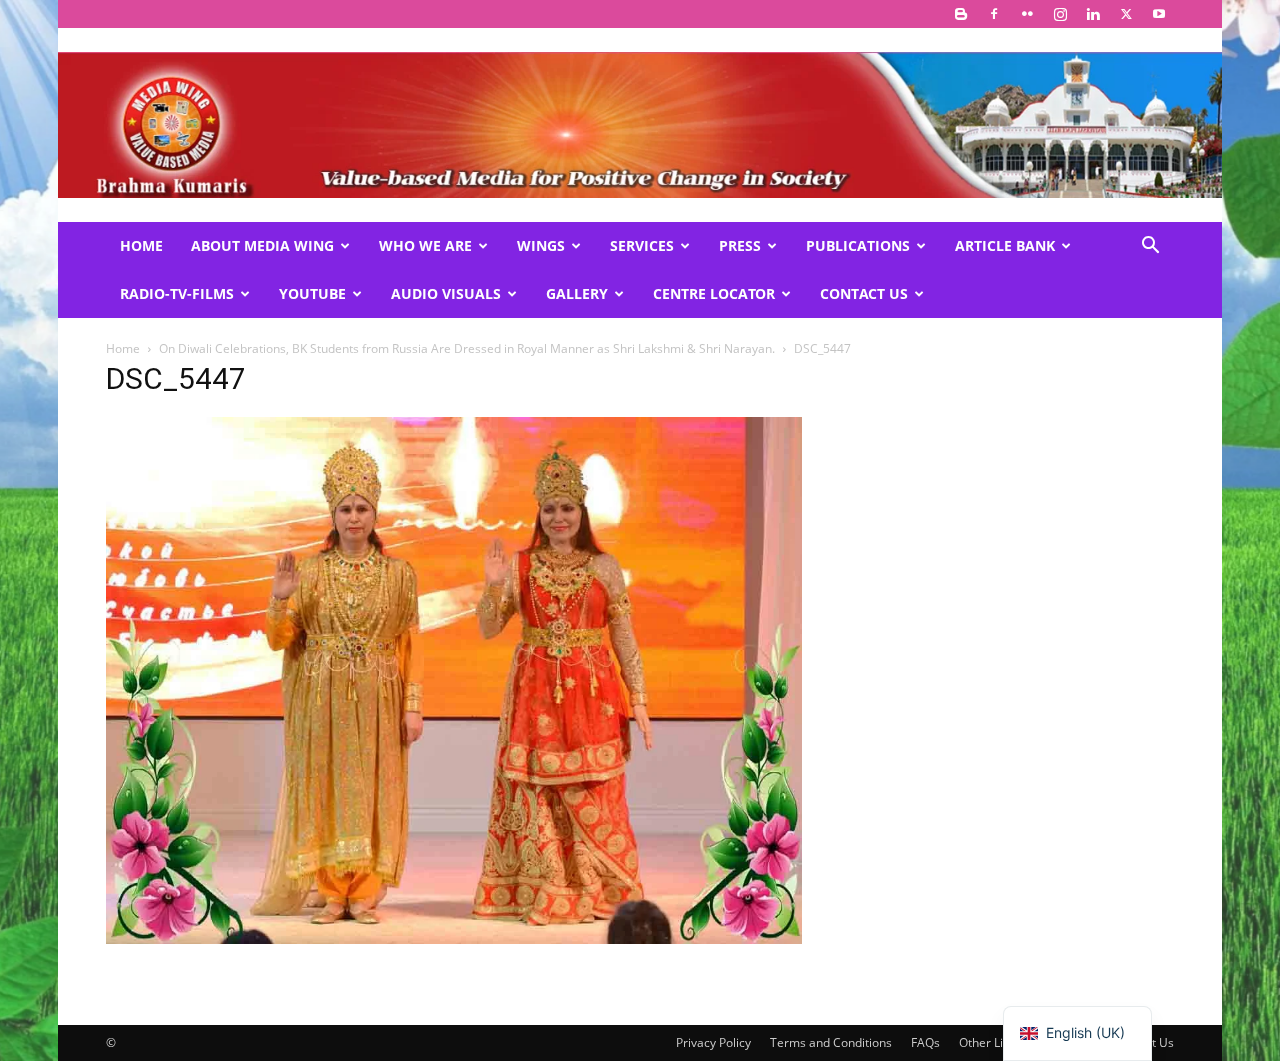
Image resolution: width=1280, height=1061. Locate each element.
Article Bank (1005, 245)
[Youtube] (1159, 14)
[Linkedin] (1093, 14)
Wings (541, 245)
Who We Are (425, 245)
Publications (858, 245)
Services (642, 245)
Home (141, 245)
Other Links (990, 1042)
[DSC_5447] (454, 938)
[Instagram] (1060, 14)
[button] (1150, 247)
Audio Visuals (446, 293)
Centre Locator (714, 293)
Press (740, 245)
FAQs (925, 1042)
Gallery (577, 293)
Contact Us (864, 293)
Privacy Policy (713, 1042)
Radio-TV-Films (177, 293)
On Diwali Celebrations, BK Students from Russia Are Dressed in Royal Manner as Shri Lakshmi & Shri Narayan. (467, 348)
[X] (1126, 14)
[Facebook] (994, 14)
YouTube (312, 293)
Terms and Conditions (831, 1042)
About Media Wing (262, 245)
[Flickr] (1027, 14)
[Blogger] (961, 14)
